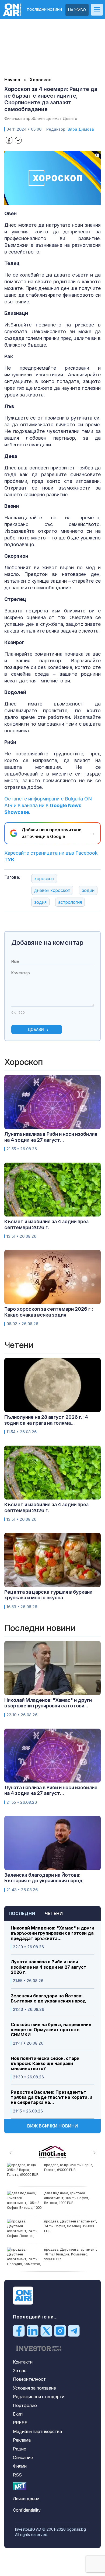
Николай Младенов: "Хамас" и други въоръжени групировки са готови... (48, 1703)
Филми (20, 2466)
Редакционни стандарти (39, 2397)
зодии (88, 890)
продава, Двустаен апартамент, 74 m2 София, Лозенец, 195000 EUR (71, 2226)
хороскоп (44, 879)
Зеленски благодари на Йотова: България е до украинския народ (48, 1998)
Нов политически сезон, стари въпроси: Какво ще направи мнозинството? (45, 2064)
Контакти (23, 2362)
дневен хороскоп (52, 890)
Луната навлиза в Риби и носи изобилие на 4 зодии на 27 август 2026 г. (49, 1967)
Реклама (22, 2440)
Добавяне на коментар (47, 942)
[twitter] (46, 2331)
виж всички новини (52, 2126)
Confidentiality (27, 2510)
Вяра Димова (81, 129)
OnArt (20, 2486)
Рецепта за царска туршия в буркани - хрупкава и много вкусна (50, 1595)
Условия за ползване (34, 2388)
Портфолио (25, 2405)
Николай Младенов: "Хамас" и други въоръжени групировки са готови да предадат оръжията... (52, 1933)
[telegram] (74, 2331)
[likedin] (33, 2331)
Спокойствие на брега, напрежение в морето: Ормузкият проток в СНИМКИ (51, 2030)
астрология (70, 902)
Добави (36, 1029)
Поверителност (29, 2379)
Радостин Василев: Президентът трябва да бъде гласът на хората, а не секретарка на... (52, 2097)
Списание (23, 2457)
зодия (40, 902)
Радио (20, 2449)
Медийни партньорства (37, 2431)
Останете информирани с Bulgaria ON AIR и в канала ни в (48, 805)
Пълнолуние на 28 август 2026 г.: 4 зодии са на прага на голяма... (46, 1420)
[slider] (47, 201)
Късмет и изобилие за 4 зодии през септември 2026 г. (46, 1224)
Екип (18, 2414)
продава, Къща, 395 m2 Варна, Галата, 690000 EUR (69, 2167)
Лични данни (26, 2499)
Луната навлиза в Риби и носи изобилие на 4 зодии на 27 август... (51, 1137)
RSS (17, 2475)
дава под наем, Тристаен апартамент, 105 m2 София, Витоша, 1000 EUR (66, 2198)
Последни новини (44, 10)
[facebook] (19, 2331)
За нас (20, 2371)
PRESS (20, 2423)
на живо (77, 10)
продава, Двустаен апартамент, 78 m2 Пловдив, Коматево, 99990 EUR (71, 2254)
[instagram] (60, 2331)
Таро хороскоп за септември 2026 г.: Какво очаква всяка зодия (49, 1312)
